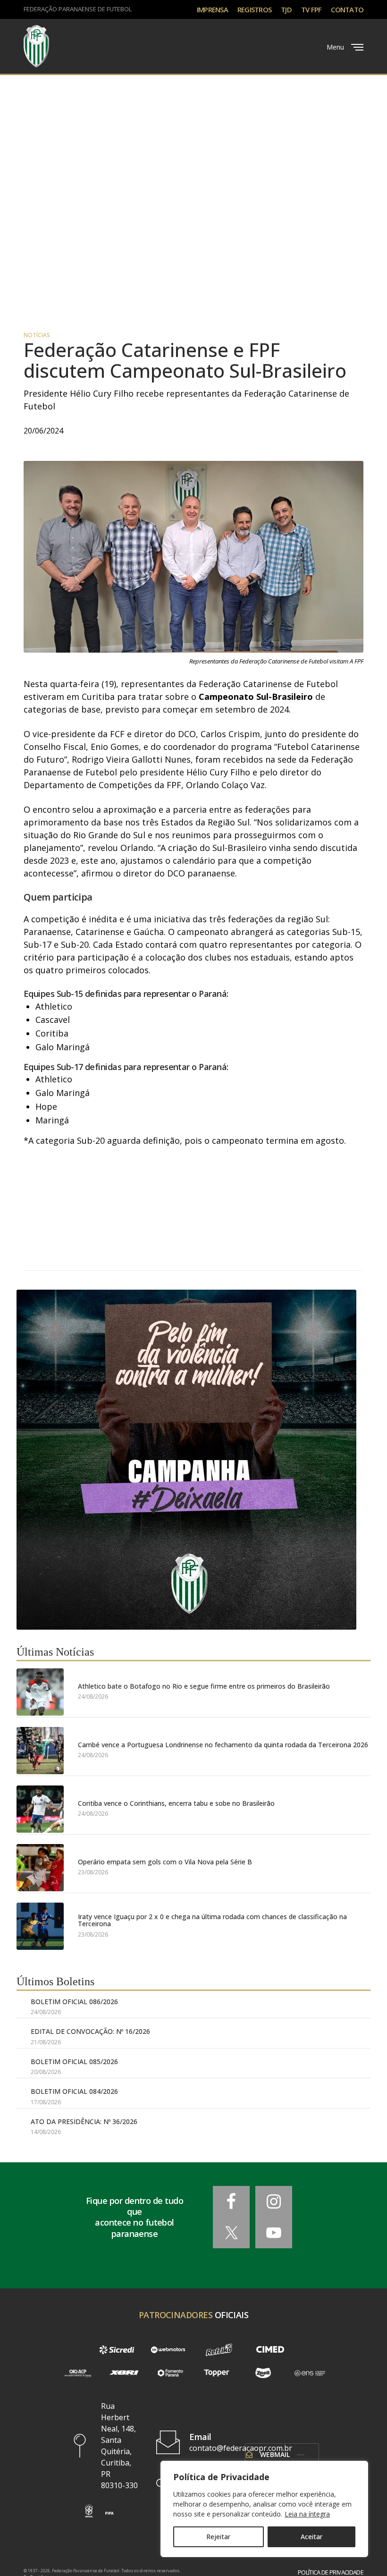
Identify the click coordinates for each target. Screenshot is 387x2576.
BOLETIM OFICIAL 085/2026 (74, 2062)
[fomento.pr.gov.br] (170, 2373)
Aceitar (311, 2537)
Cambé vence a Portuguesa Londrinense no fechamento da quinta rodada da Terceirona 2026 (223, 1745)
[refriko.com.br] (219, 2350)
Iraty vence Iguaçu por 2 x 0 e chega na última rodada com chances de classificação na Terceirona (212, 1920)
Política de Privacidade (331, 2572)
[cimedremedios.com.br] (270, 2350)
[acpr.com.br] (77, 2373)
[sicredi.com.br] (117, 2350)
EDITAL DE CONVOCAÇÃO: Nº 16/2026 (90, 2031)
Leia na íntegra (307, 2514)
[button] (89, 2511)
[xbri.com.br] (124, 2373)
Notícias (37, 335)
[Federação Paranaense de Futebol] (36, 46)
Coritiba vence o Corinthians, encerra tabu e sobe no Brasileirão (176, 1803)
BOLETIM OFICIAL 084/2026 (74, 2091)
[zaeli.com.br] (263, 2373)
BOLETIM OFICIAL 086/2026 (74, 2002)
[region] (264, 2509)
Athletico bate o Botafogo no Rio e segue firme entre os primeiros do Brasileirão (204, 1686)
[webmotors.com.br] (168, 2350)
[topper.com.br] (217, 2373)
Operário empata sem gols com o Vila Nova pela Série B (165, 1862)
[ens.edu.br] (310, 2373)
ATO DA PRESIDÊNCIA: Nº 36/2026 (84, 2121)
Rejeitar (218, 2537)
